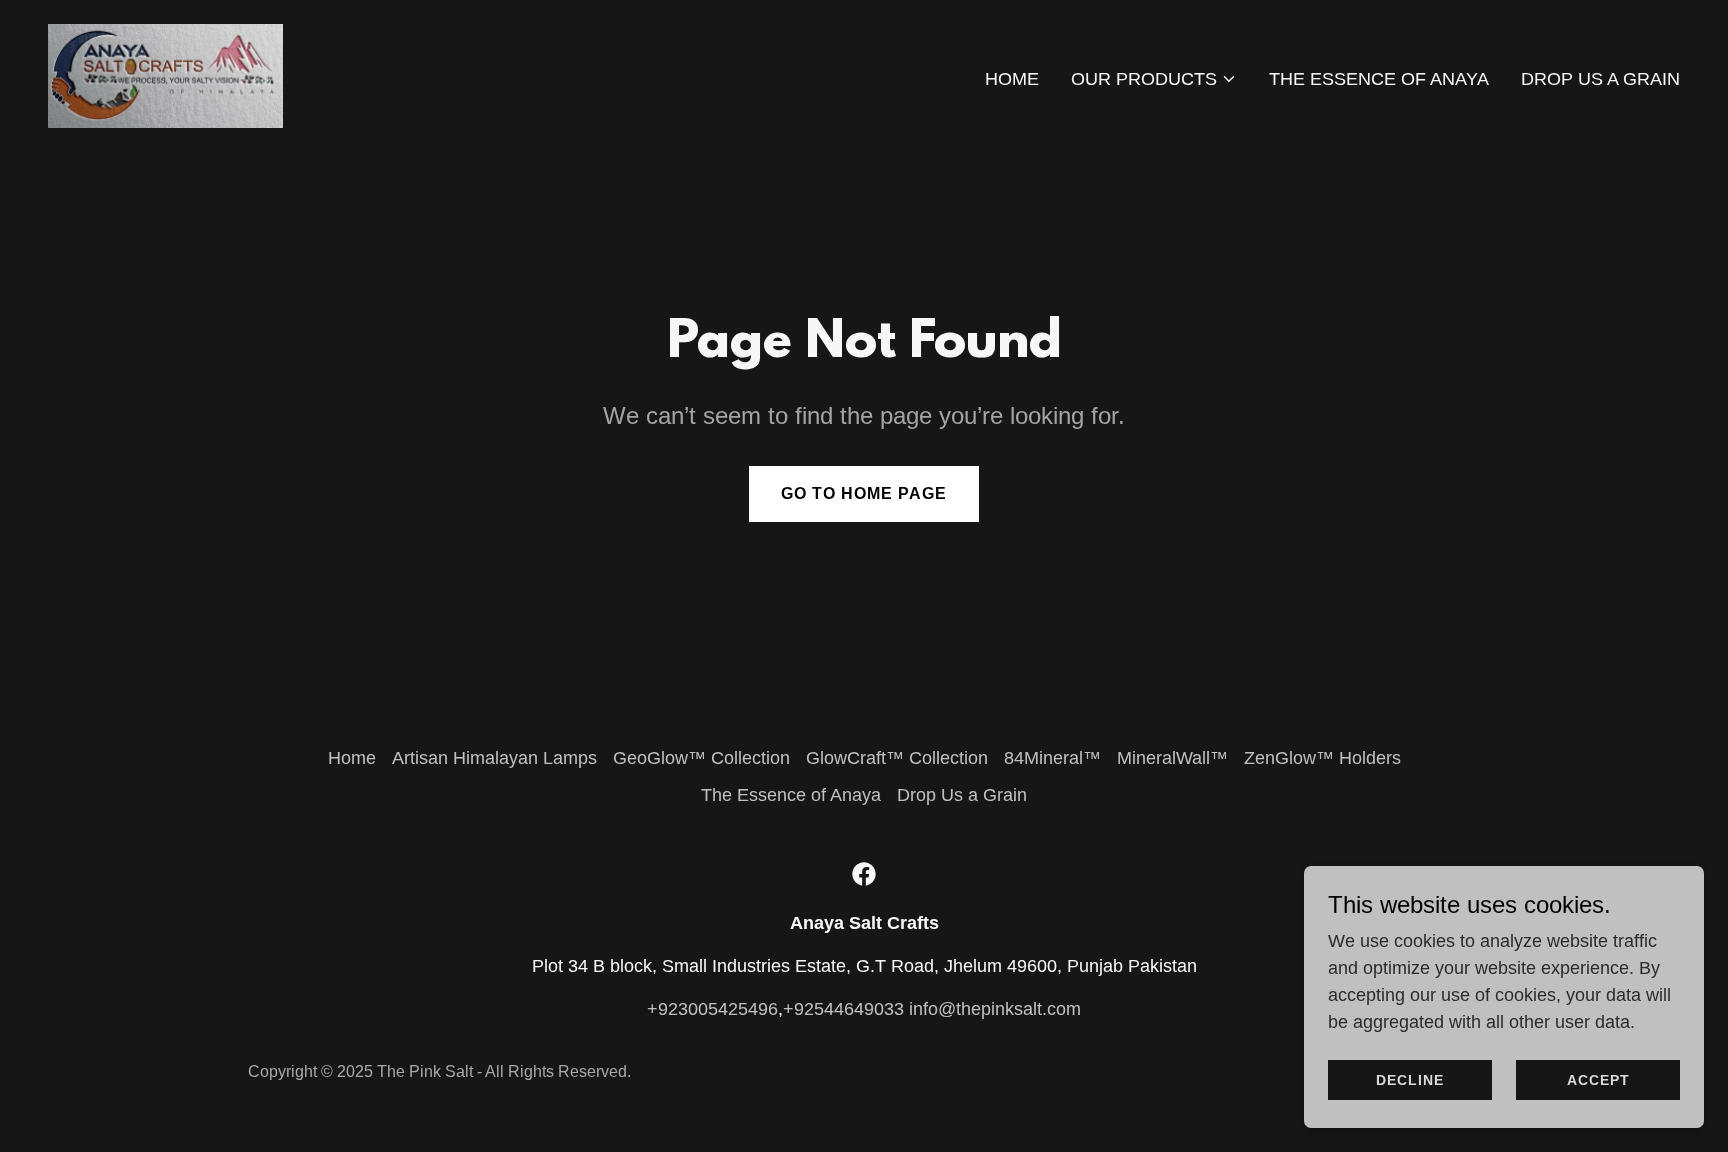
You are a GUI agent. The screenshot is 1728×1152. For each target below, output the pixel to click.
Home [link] (1012, 79)
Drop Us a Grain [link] (1600, 79)
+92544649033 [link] (843, 1009)
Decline (1410, 1080)
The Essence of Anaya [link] (1379, 79)
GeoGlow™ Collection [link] (701, 758)
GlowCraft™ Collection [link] (897, 758)
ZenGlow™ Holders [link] (1322, 758)
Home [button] (352, 758)
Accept (1598, 1080)
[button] (1154, 79)
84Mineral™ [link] (1052, 758)
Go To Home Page (864, 493)
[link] (165, 75)
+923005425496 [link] (712, 1009)
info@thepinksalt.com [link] (995, 1009)
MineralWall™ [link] (1172, 758)
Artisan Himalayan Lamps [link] (494, 758)
